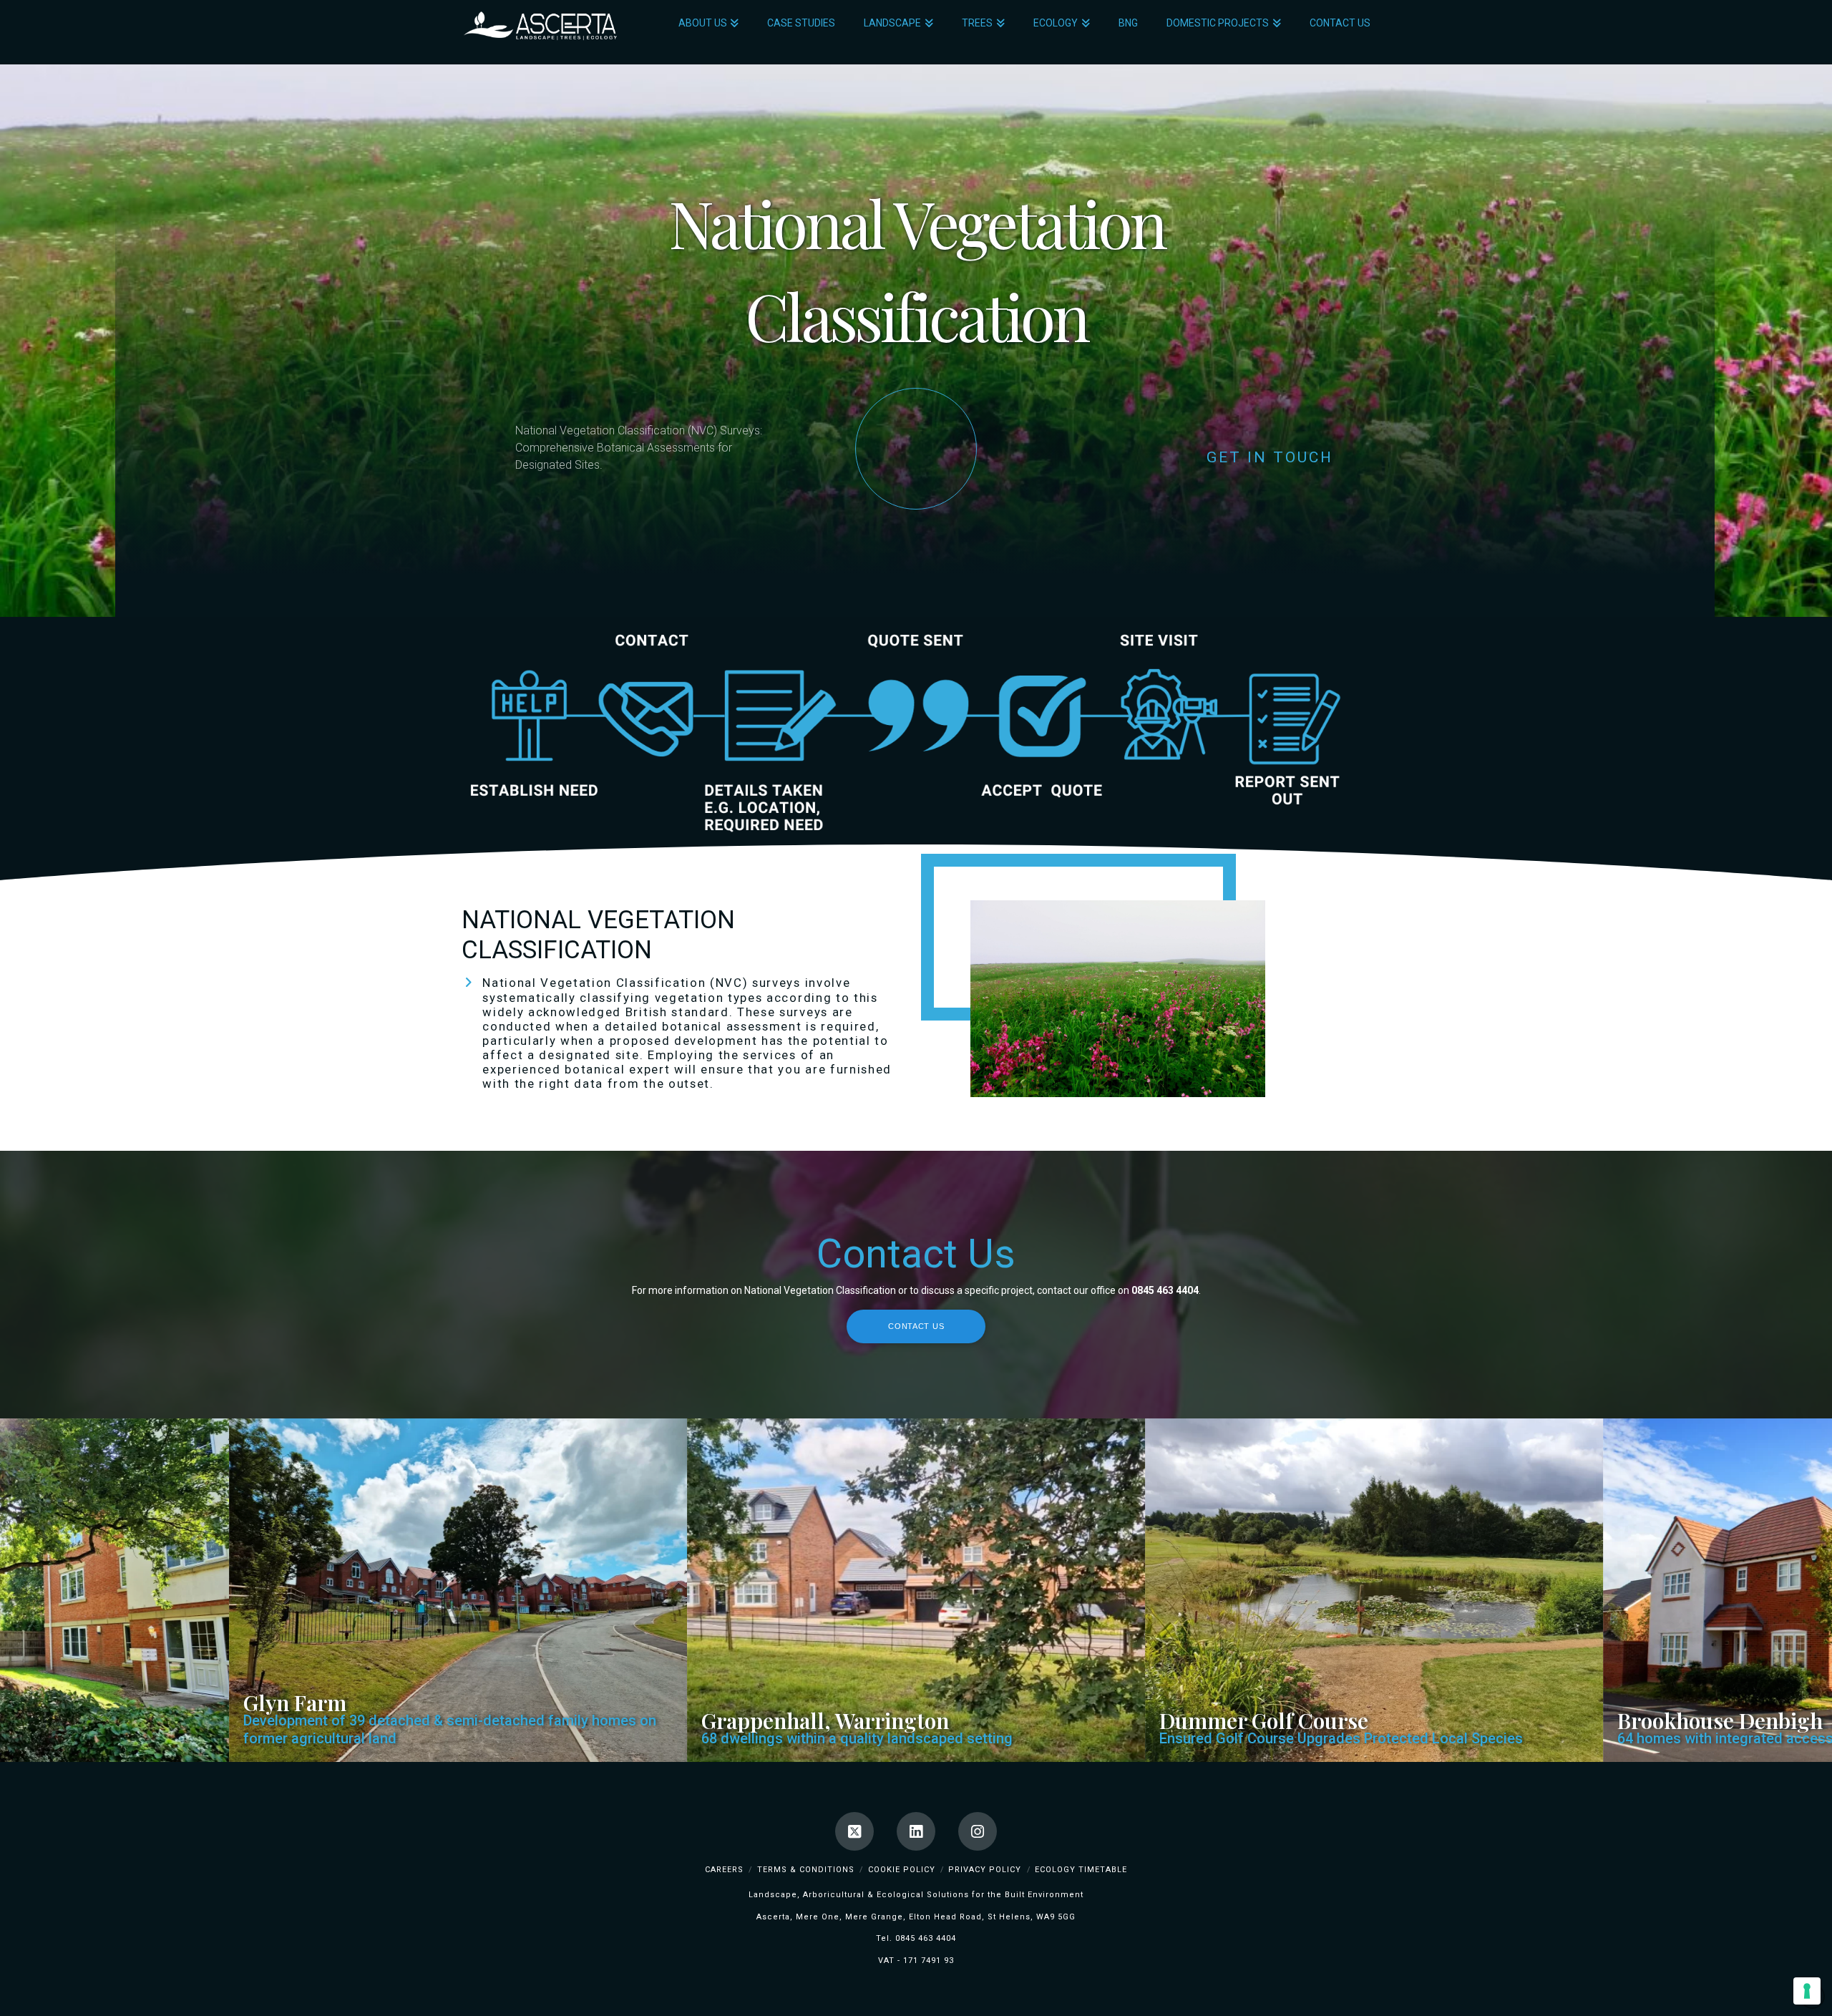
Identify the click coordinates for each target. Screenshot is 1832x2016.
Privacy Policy (985, 1870)
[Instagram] (978, 1831)
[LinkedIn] (916, 1831)
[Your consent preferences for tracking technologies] (1807, 1991)
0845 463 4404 (926, 1938)
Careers (724, 1870)
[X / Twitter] (854, 1831)
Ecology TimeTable (1081, 1870)
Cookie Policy (902, 1870)
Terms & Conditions (806, 1870)
